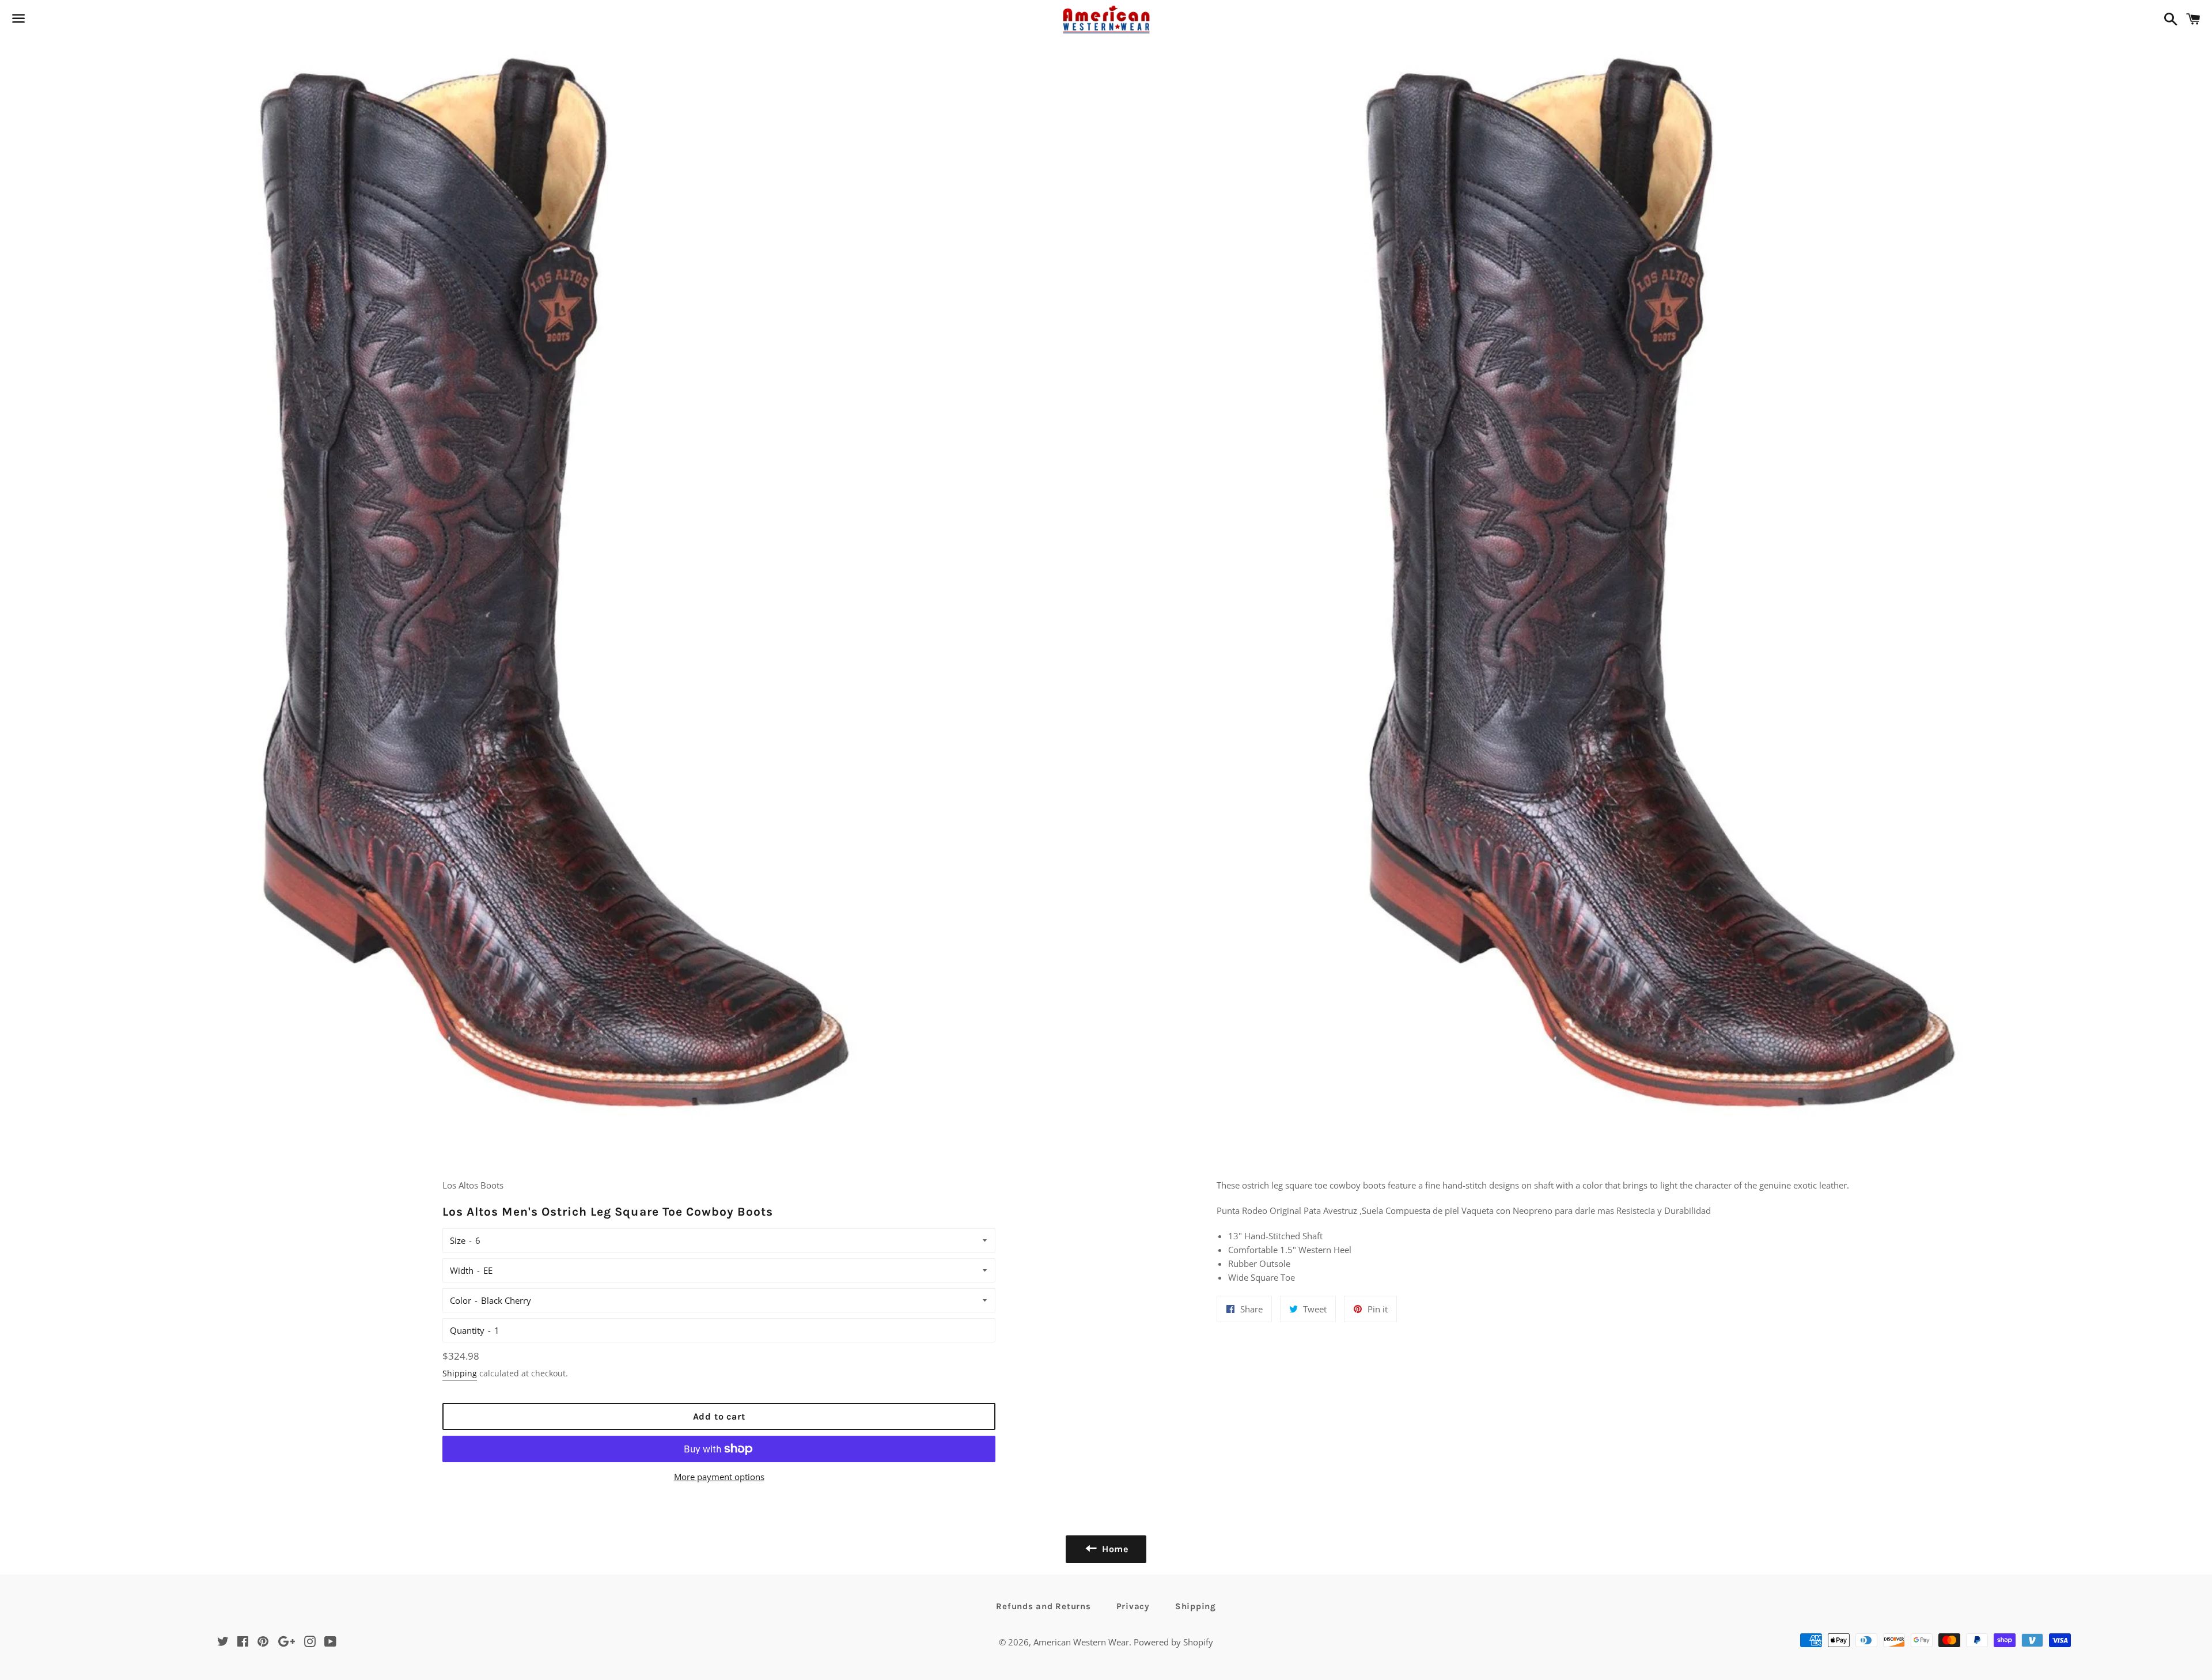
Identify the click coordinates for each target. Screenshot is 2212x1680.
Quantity (467, 1330)
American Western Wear (1081, 1642)
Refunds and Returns (1043, 1606)
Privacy (1133, 1606)
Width (462, 1270)
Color (461, 1300)
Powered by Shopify (1173, 1642)
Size (458, 1240)
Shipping (460, 1373)
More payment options (719, 1477)
